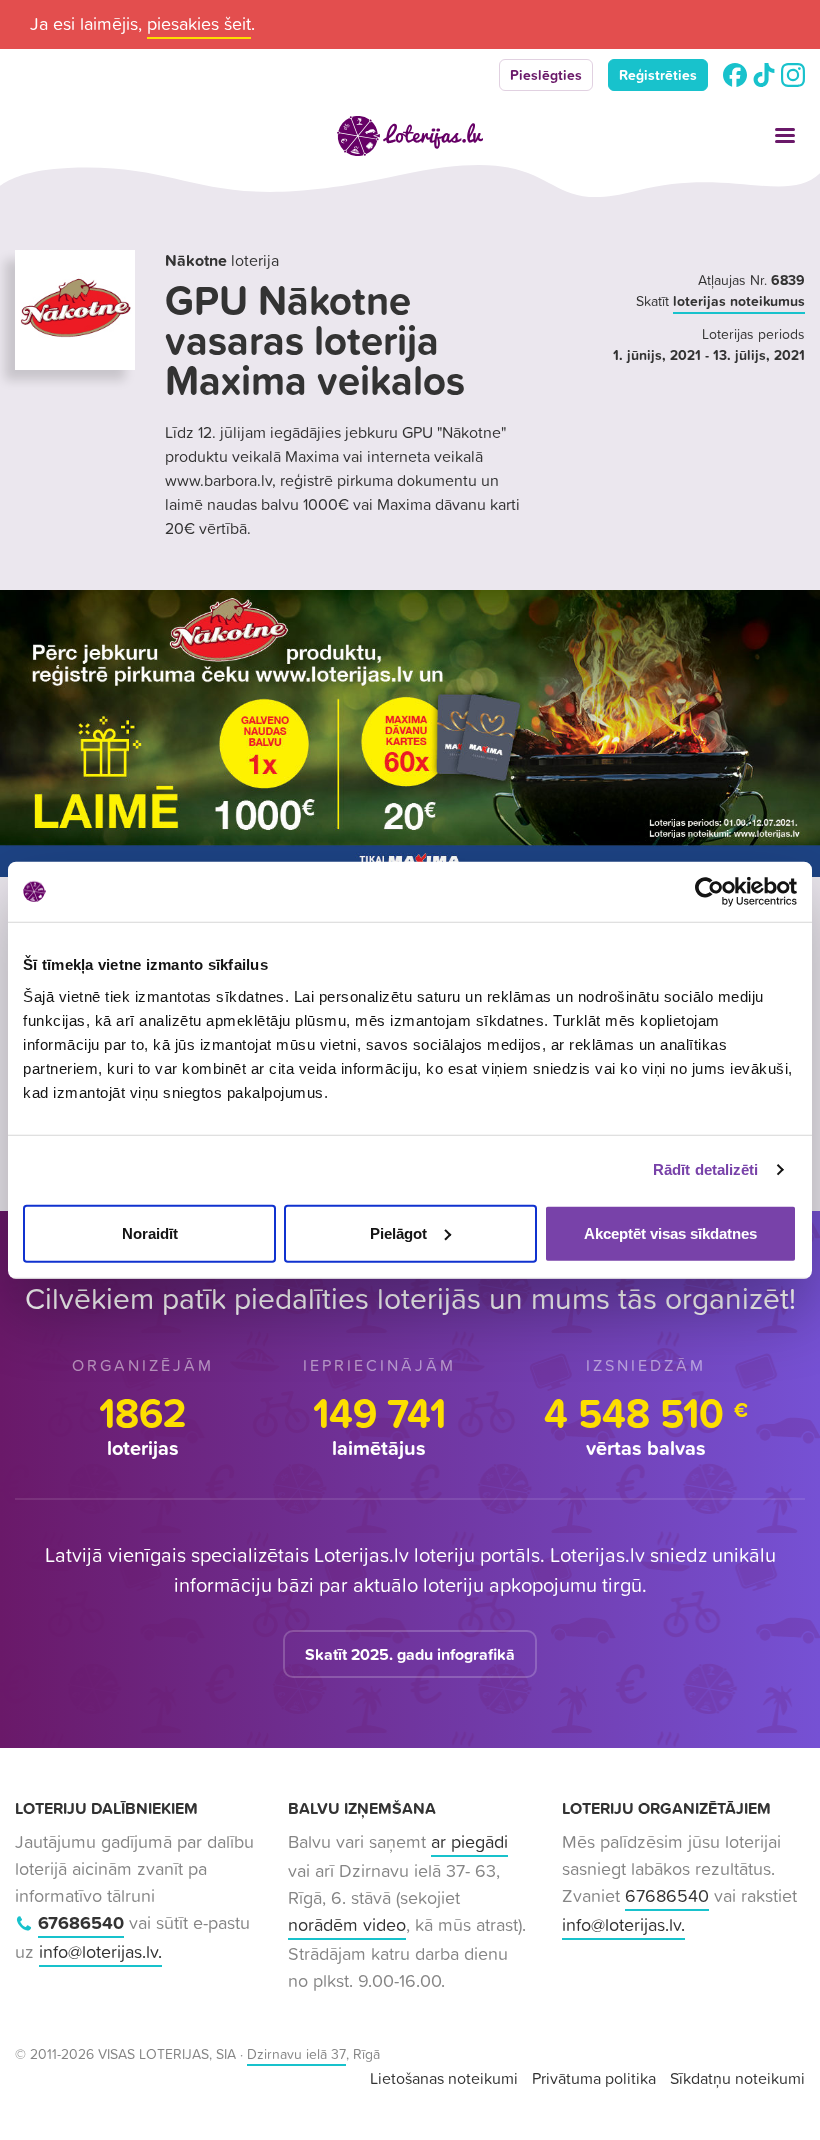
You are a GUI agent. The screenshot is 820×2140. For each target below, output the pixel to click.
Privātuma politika (594, 2078)
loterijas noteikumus (739, 301)
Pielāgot (398, 1232)
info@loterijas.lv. (100, 1951)
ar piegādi (469, 1841)
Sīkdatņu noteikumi (737, 2078)
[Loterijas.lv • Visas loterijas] (410, 136)
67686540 (81, 1922)
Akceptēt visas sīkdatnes (670, 1232)
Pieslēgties (546, 75)
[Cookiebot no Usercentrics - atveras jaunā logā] (709, 892)
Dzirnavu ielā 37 (296, 2054)
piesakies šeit (199, 23)
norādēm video (347, 1924)
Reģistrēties (658, 75)
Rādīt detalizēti (706, 1169)
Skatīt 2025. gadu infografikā (410, 1654)
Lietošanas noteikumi (444, 2078)
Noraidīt (150, 1232)
